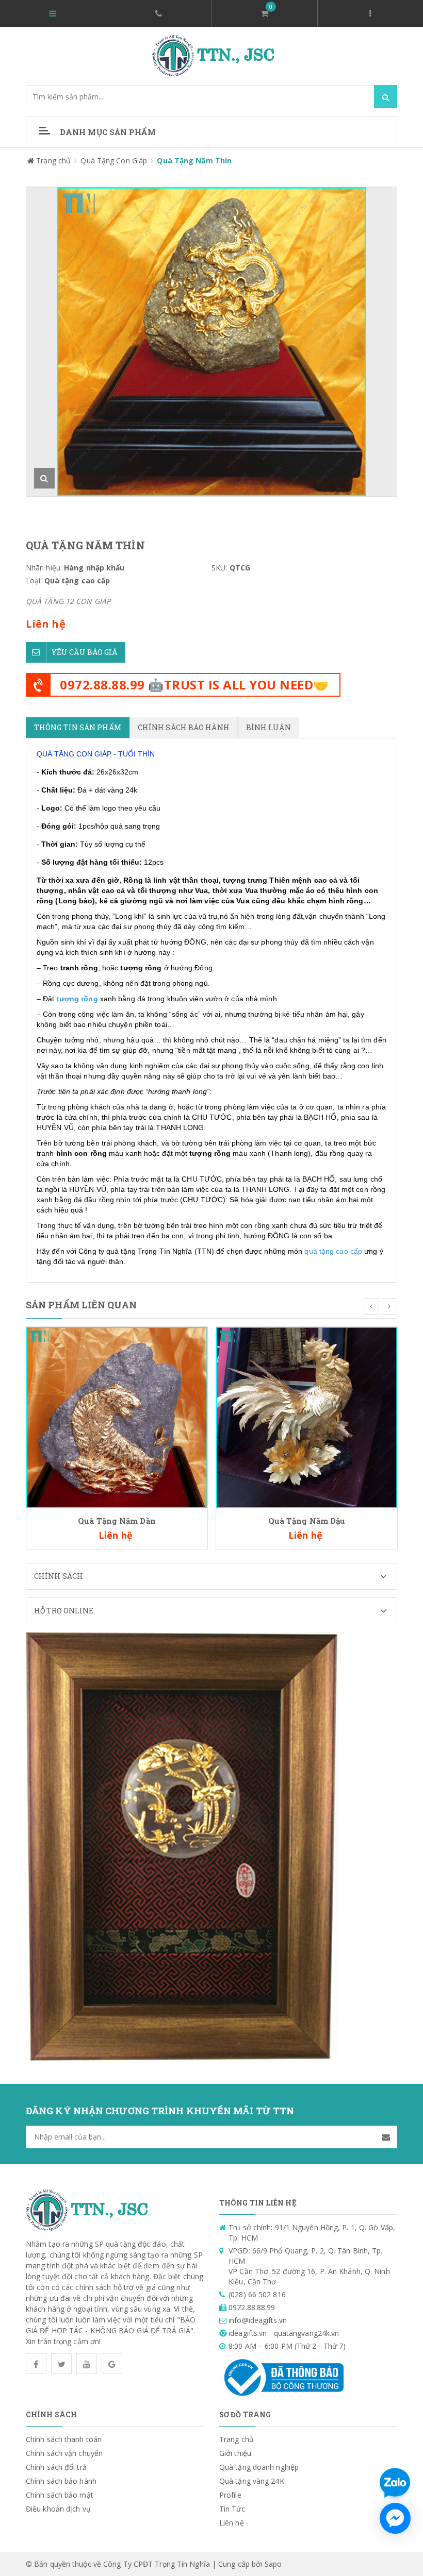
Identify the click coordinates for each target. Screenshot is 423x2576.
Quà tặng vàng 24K (252, 2481)
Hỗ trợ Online (64, 1611)
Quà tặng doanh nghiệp (259, 2467)
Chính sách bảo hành (61, 2481)
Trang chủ (237, 2439)
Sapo (273, 2564)
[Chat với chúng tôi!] (395, 2518)
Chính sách (59, 1576)
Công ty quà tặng (107, 1251)
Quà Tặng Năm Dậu (307, 1521)
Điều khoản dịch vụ (58, 2509)
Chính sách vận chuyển (64, 2453)
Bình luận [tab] (269, 727)
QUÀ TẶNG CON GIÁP (74, 754)
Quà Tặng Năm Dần (117, 1521)
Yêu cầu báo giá (85, 652)
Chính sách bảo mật (60, 2495)
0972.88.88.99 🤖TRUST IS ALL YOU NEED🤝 (194, 685)
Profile (230, 2495)
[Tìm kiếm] (386, 97)
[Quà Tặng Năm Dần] (117, 1416)
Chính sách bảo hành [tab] (184, 727)
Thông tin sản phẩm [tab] (78, 727)
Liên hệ (232, 2523)
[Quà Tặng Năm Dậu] (307, 1416)
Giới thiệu (235, 2453)
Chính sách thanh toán (64, 2439)
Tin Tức (232, 2509)
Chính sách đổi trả (56, 2467)
